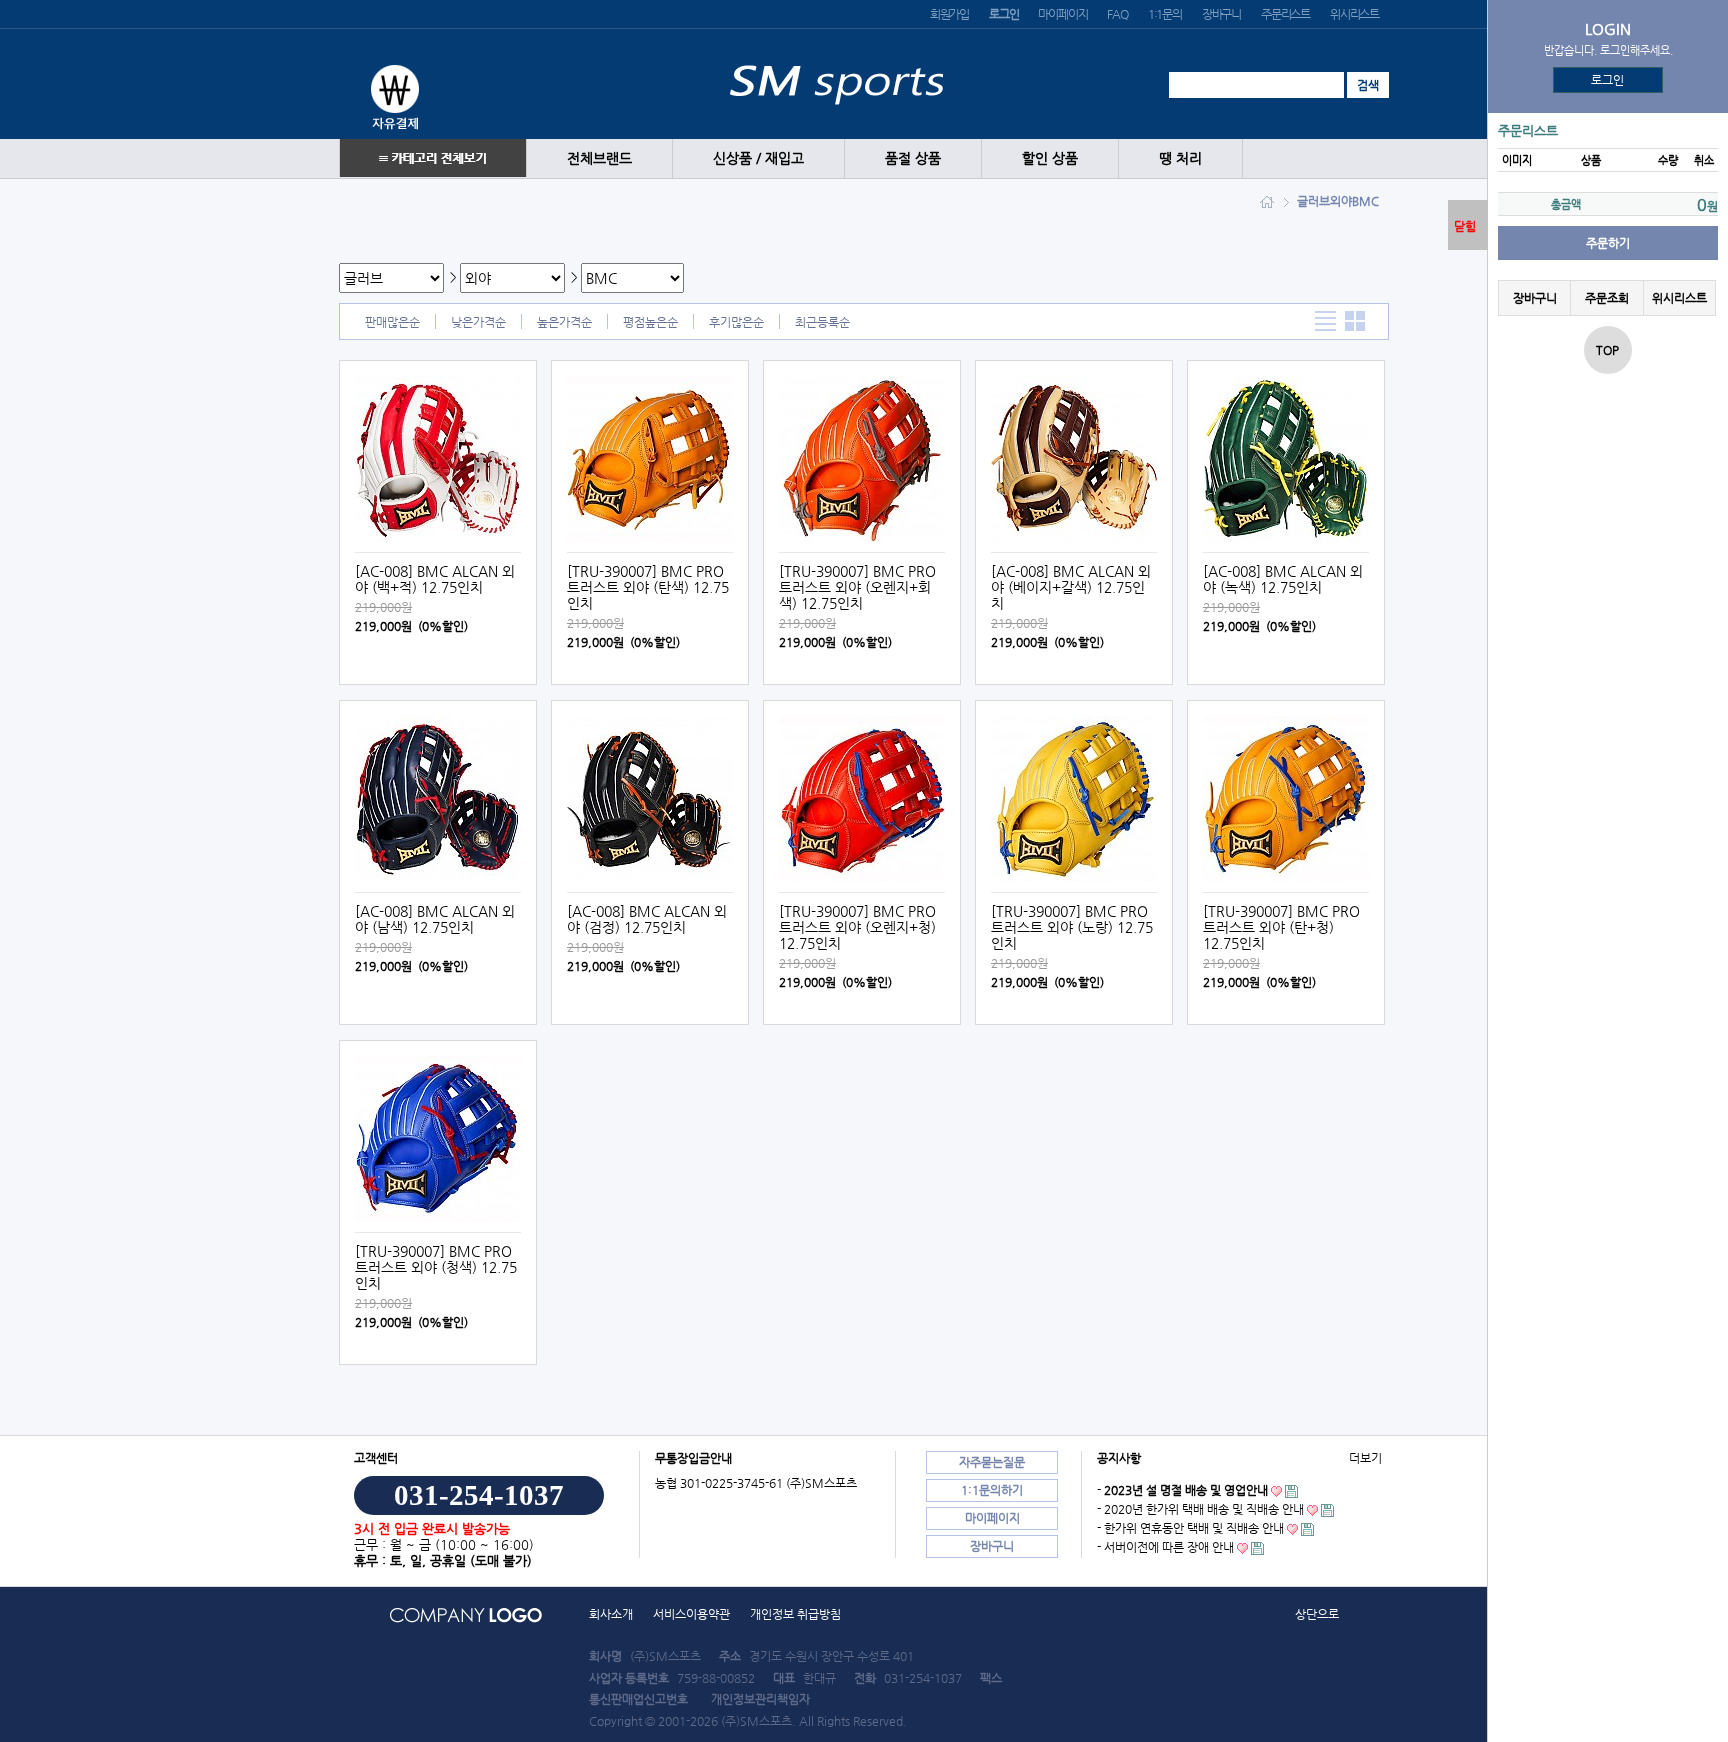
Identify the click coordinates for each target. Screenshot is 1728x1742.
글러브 (1313, 201)
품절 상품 (913, 158)
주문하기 (1608, 243)
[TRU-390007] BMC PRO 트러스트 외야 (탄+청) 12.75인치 (1281, 927)
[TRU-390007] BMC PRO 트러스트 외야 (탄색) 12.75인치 (648, 587)
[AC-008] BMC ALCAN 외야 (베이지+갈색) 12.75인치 (1071, 587)
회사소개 (611, 1614)
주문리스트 (1285, 14)
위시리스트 (1354, 14)
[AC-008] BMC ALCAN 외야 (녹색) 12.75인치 (1283, 579)
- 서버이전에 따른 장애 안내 (1165, 1547)
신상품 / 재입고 (758, 158)
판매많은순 (392, 322)
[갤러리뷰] (1355, 321)
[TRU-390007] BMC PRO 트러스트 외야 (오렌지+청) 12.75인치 (857, 927)
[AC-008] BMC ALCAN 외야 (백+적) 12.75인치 (435, 579)
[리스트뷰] (1325, 321)
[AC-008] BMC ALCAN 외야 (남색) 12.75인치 (435, 919)
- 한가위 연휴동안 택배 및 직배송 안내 (1190, 1528)
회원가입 (949, 14)
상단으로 (1317, 1614)
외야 (1341, 201)
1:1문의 (1165, 14)
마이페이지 (1062, 14)
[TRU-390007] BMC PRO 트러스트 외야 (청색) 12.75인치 (436, 1267)
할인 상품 (1050, 158)
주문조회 (1607, 298)
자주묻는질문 (992, 1462)
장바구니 (1221, 14)
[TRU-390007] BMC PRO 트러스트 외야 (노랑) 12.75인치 (1072, 927)
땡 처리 (1180, 158)
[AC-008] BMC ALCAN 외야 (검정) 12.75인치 (647, 919)
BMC (1365, 201)
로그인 (1608, 80)
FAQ (1117, 14)
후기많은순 (736, 322)
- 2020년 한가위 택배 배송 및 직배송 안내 (1200, 1509)
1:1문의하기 (992, 1490)
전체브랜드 (599, 158)
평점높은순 (650, 322)
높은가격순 (564, 322)
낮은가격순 (478, 322)
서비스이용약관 (691, 1614)
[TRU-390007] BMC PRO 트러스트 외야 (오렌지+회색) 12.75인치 (857, 587)
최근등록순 (822, 322)
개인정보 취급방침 (795, 1614)
